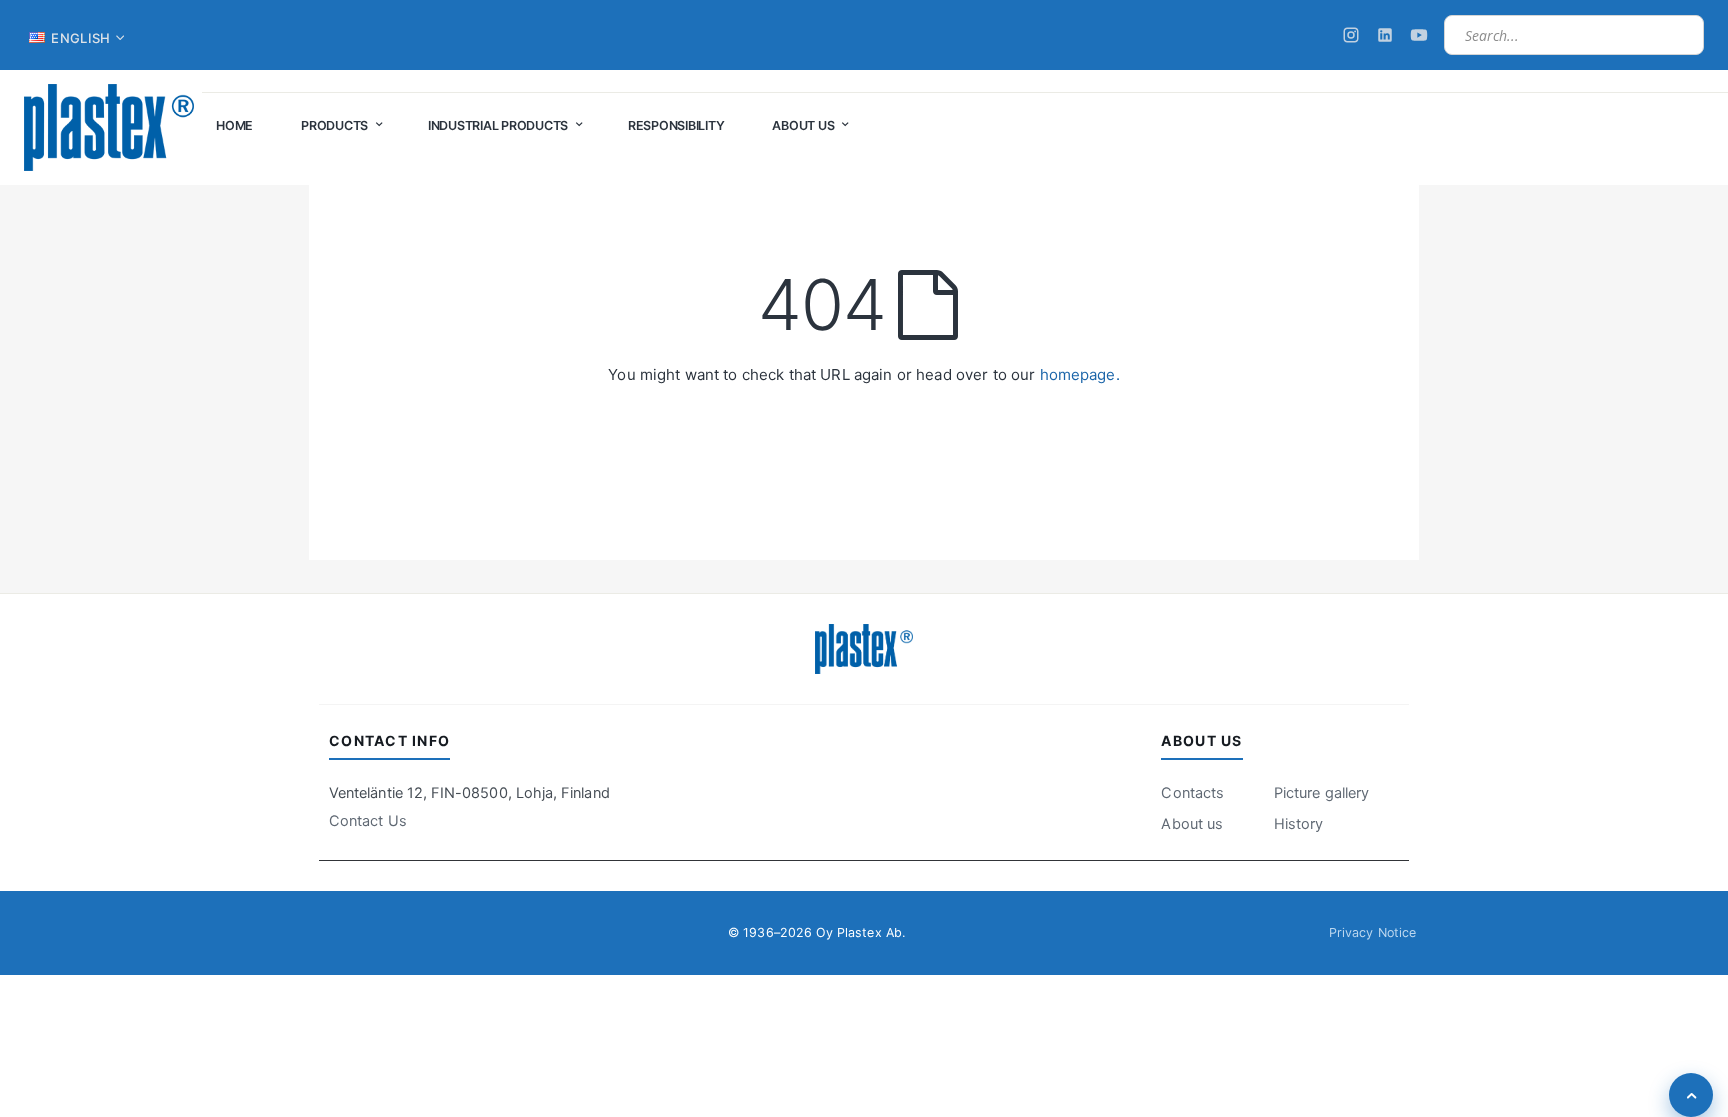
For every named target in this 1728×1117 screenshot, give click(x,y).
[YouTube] (1419, 35)
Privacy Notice (1372, 932)
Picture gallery (1321, 793)
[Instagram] (1351, 35)
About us (1192, 824)
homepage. (1080, 374)
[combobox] (1574, 35)
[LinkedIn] (1385, 35)
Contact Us (368, 821)
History (1298, 824)
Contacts (1192, 793)
